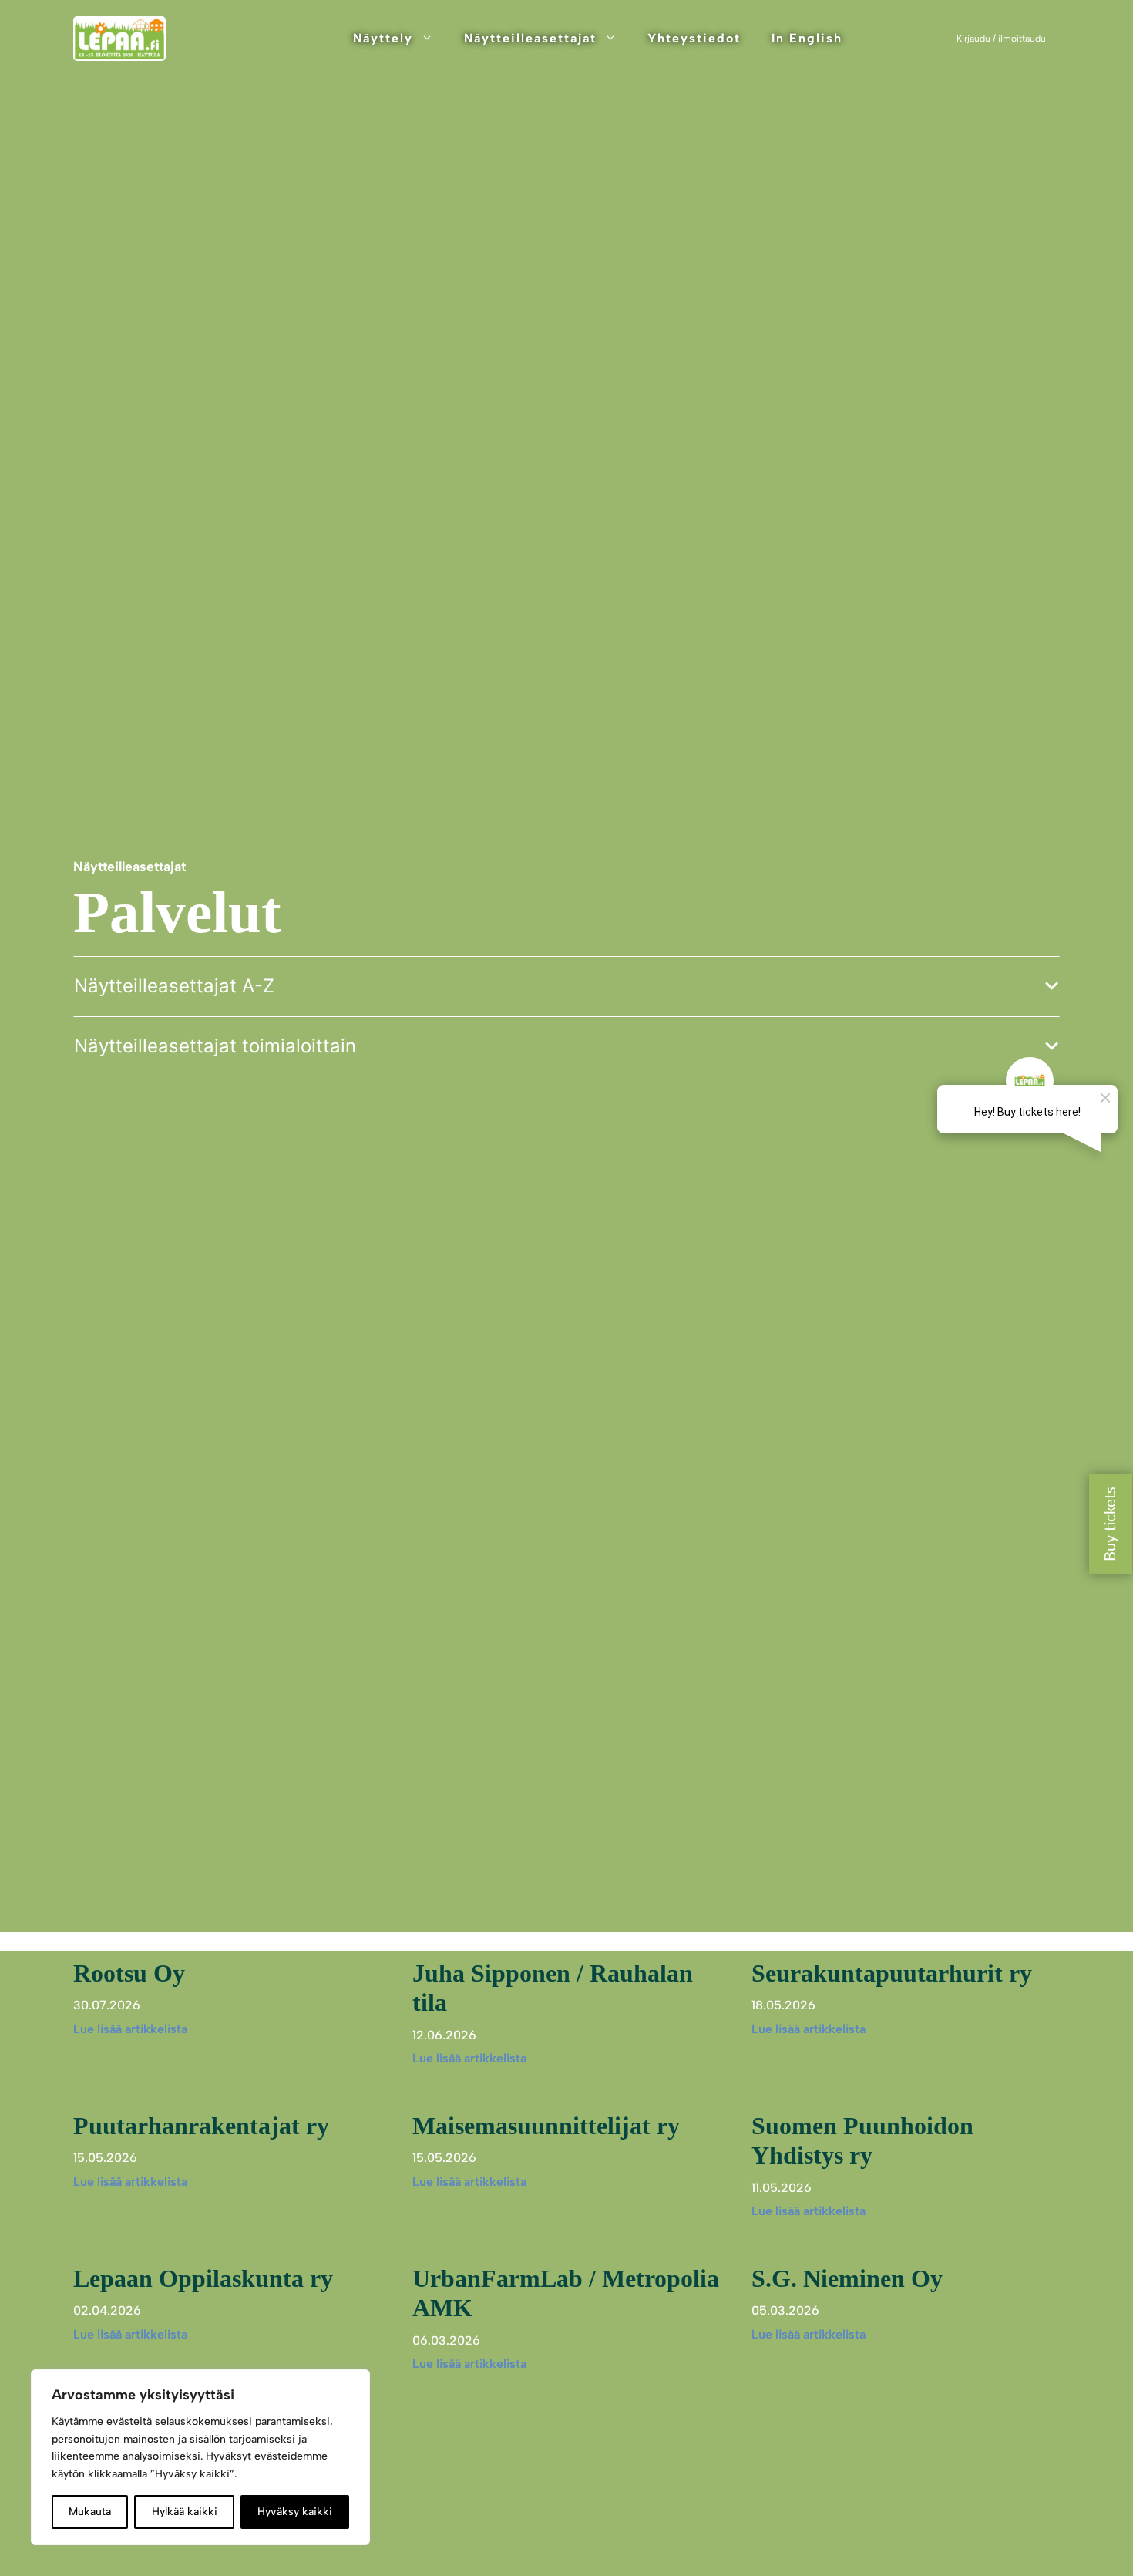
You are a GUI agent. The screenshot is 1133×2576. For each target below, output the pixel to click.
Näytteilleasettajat (530, 38)
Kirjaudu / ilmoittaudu (1001, 39)
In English (807, 38)
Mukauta (90, 2512)
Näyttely (383, 38)
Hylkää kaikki (185, 2512)
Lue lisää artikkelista (130, 2029)
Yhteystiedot (694, 38)
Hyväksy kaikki (295, 2512)
